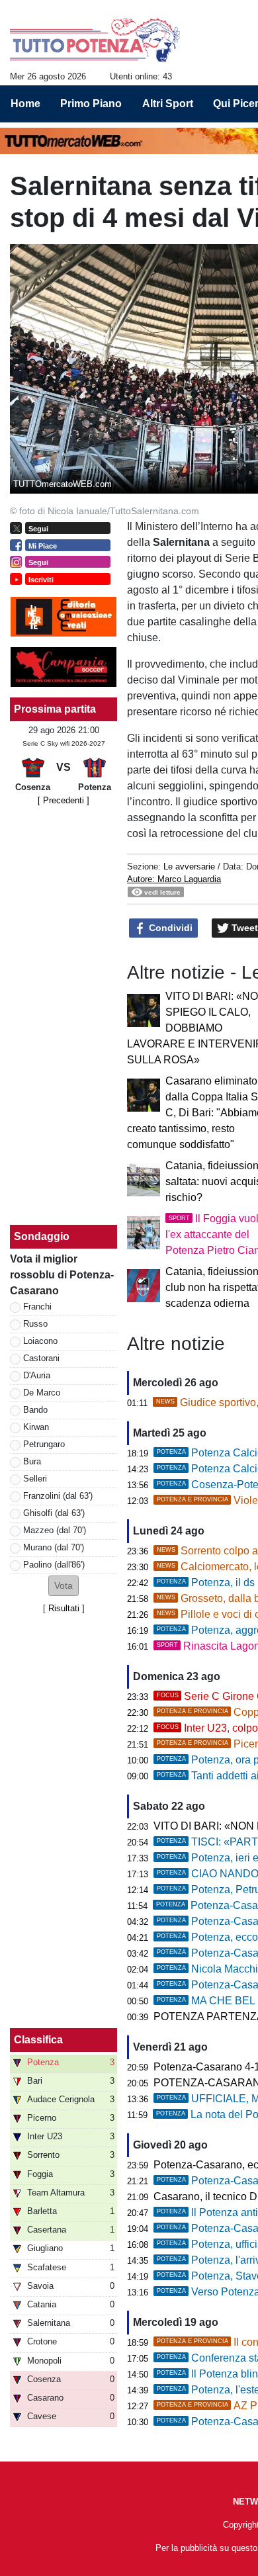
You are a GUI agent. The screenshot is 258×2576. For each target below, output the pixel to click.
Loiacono (40, 1341)
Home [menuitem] (25, 104)
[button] (64, 1586)
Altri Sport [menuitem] (168, 104)
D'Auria (37, 1375)
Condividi (169, 928)
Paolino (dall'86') (54, 1565)
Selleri (35, 1479)
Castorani (41, 1358)
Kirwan (36, 1427)
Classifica (38, 2040)
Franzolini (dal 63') (58, 1496)
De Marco (42, 1393)
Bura (32, 1461)
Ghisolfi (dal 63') (54, 1513)
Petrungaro (44, 1444)
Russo (35, 1324)
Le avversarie (189, 866)
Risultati (64, 1608)
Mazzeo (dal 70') (55, 1530)
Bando (35, 1410)
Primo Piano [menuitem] (91, 104)
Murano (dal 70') (54, 1547)
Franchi (37, 1307)
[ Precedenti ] (64, 800)
